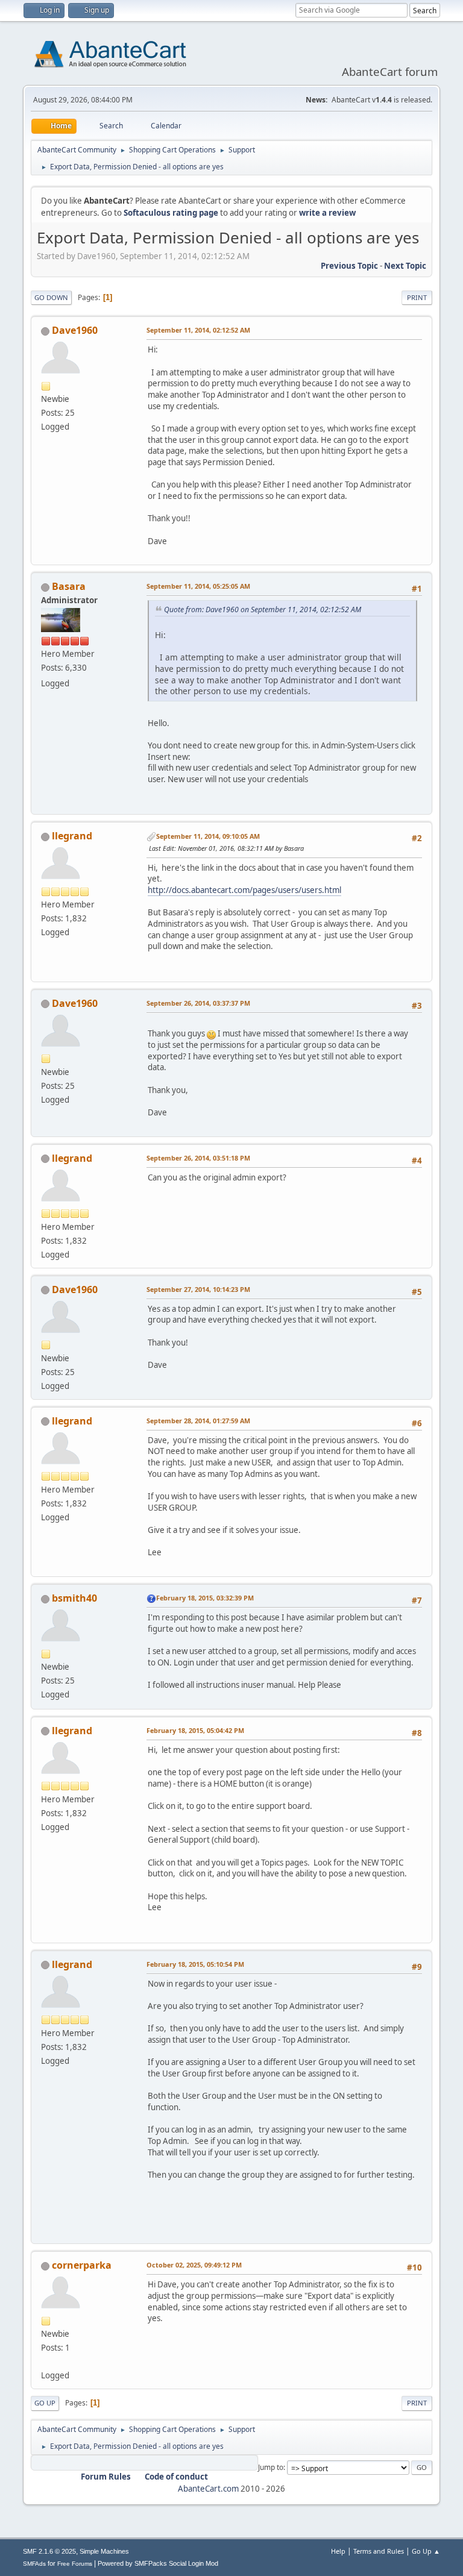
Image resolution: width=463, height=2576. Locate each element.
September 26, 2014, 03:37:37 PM (198, 1003)
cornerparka (82, 2265)
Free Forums (75, 2564)
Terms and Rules (379, 2551)
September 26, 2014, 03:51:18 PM (198, 1158)
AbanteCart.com (208, 2489)
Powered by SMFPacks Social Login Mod (158, 2563)
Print (417, 297)
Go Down (51, 297)
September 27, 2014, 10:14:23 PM (198, 1289)
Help (338, 2551)
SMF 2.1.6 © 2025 (49, 2551)
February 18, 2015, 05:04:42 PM (195, 1730)
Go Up (45, 2403)
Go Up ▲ (426, 2551)
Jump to (271, 2467)
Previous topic (349, 266)
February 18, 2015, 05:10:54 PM (195, 1964)
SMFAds (34, 2564)
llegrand (72, 836)
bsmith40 (74, 1598)
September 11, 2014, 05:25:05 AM (198, 586)
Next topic (405, 266)
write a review (327, 213)
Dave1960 (75, 330)
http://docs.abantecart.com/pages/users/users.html (244, 890)
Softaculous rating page (171, 213)
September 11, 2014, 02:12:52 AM (198, 330)
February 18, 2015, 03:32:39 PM (205, 1598)
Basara (69, 586)
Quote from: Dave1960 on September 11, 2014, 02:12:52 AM (263, 610)
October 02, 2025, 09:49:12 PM (194, 2265)
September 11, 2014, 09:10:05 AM (208, 836)
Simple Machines (104, 2551)
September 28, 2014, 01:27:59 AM (198, 1421)
